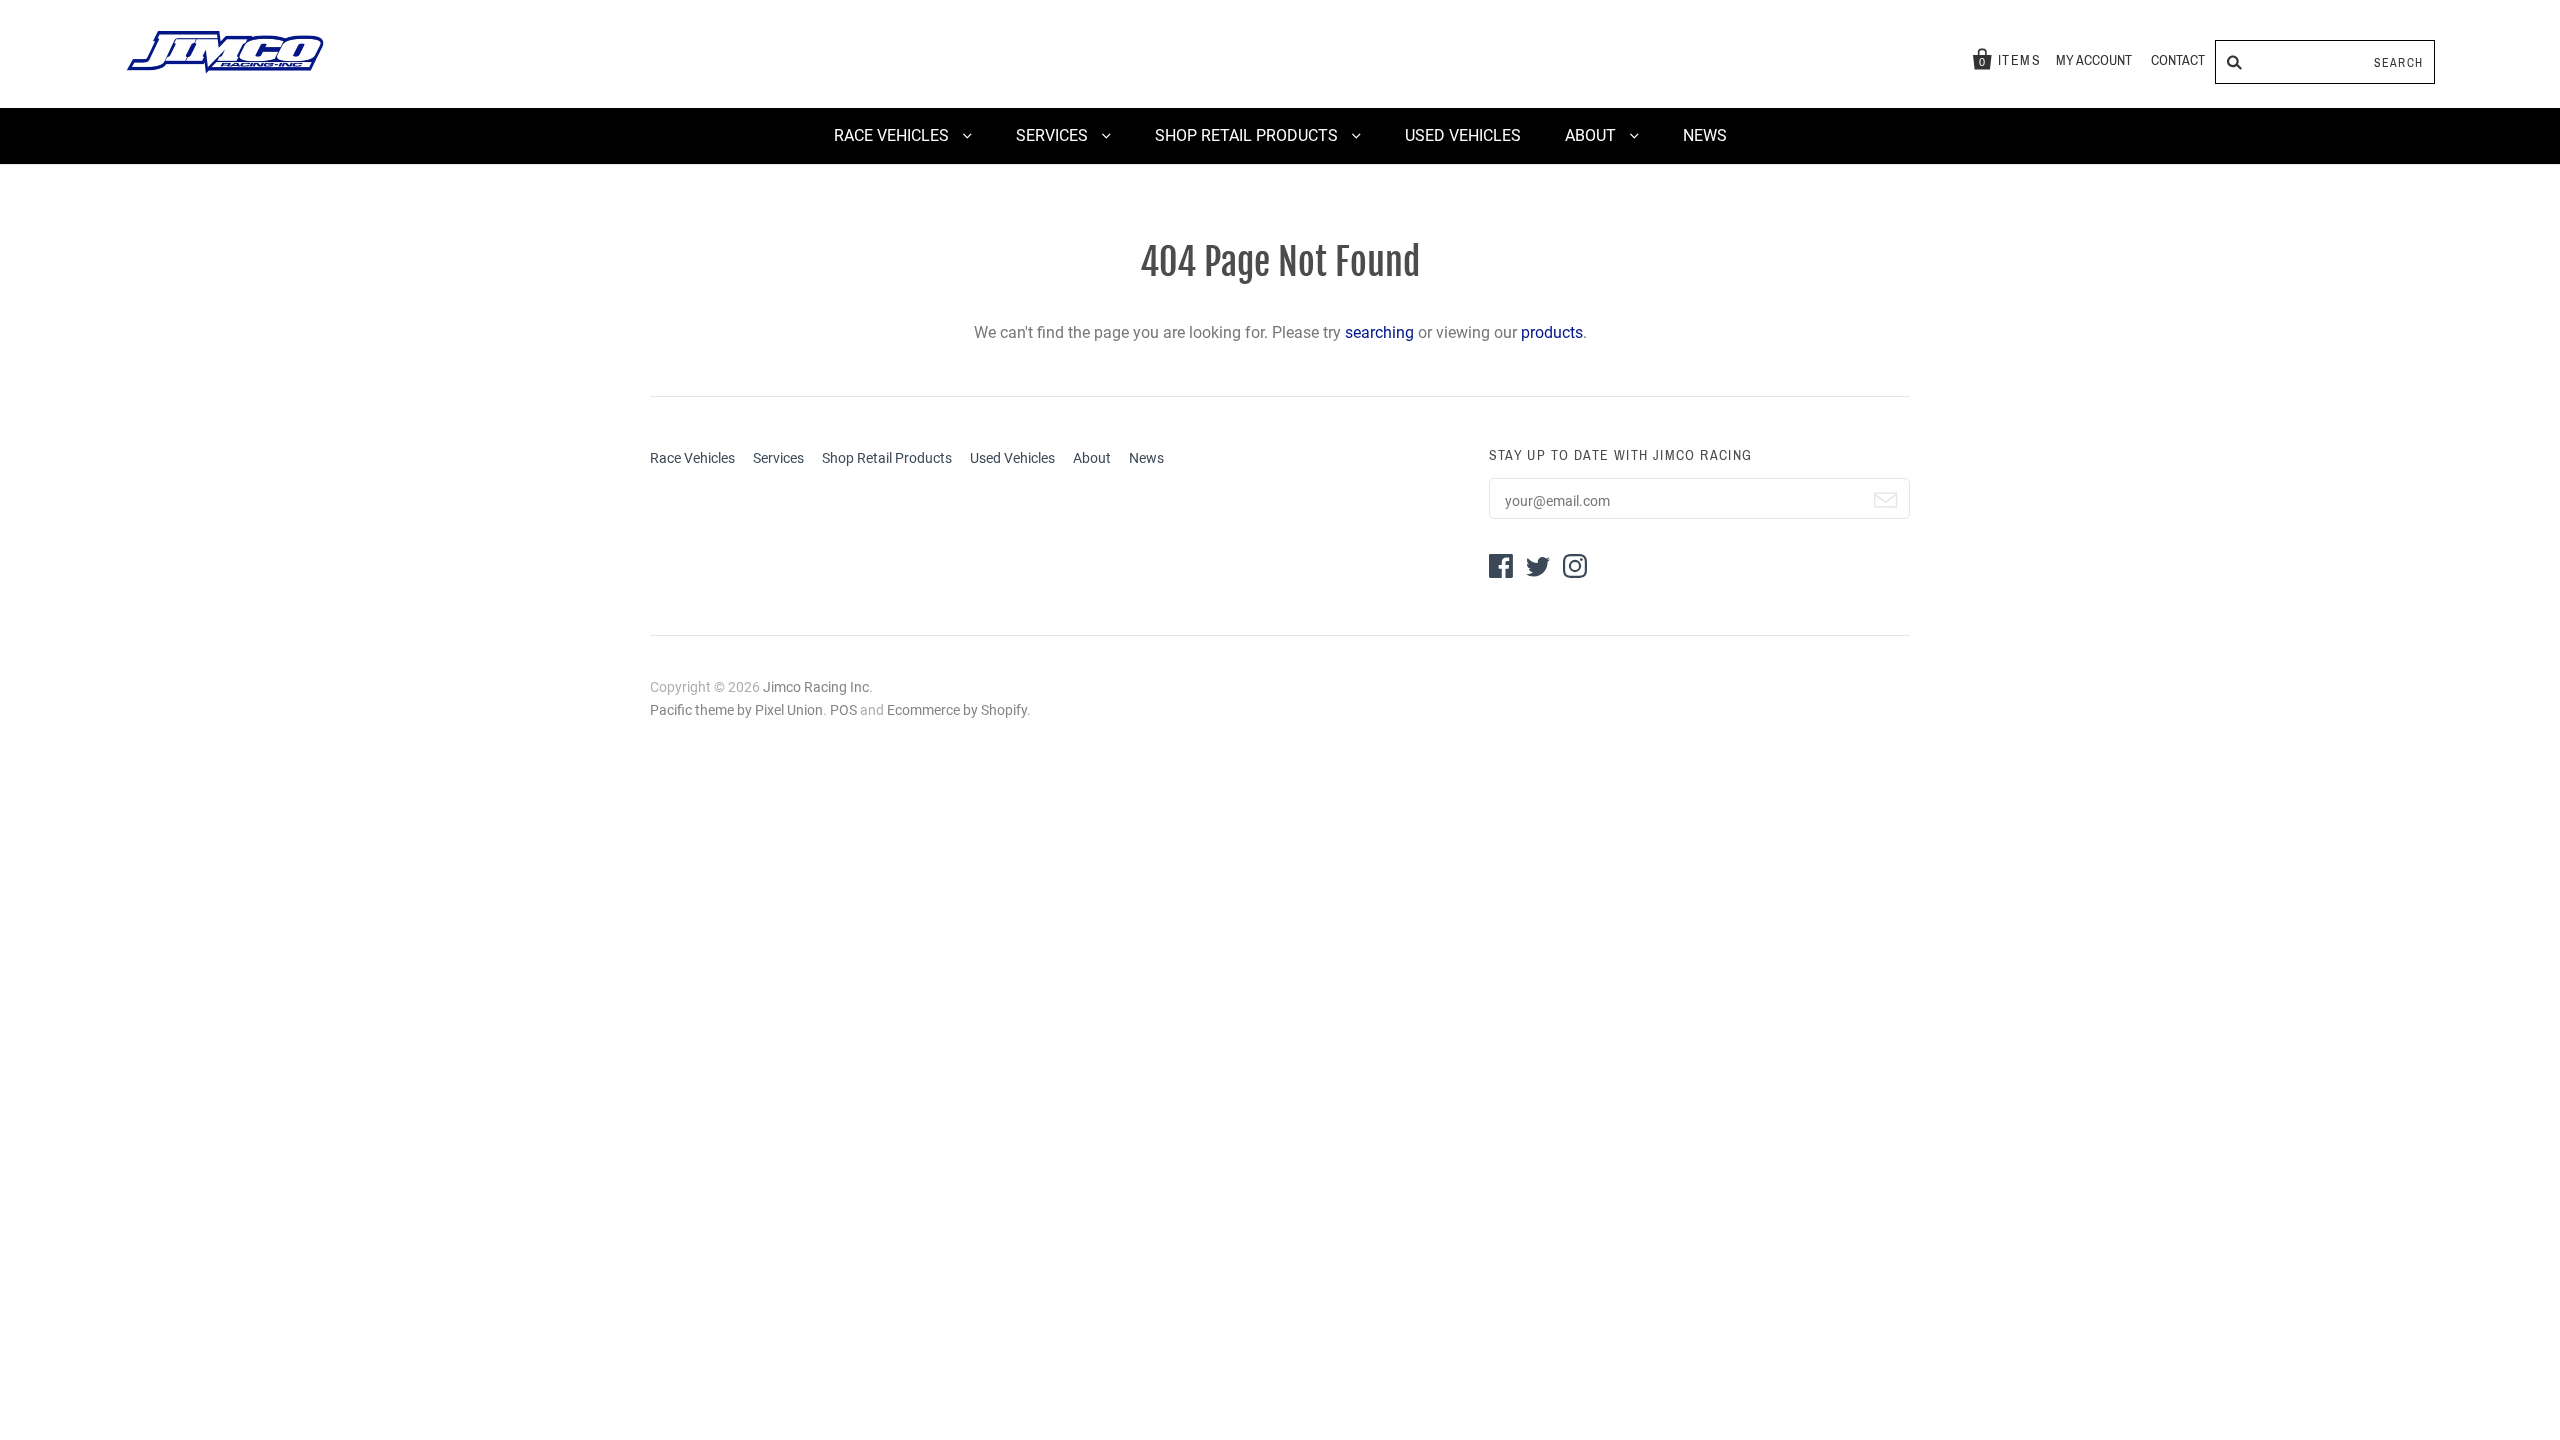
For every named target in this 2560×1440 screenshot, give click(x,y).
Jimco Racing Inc (816, 687)
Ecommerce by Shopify (957, 710)
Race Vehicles (893, 135)
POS (843, 710)
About (1592, 135)
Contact (2178, 60)
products (1552, 332)
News (1705, 135)
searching (1379, 332)
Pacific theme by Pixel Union (736, 710)
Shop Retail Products (1248, 135)
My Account (2094, 60)
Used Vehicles (1463, 135)
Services (1054, 135)
